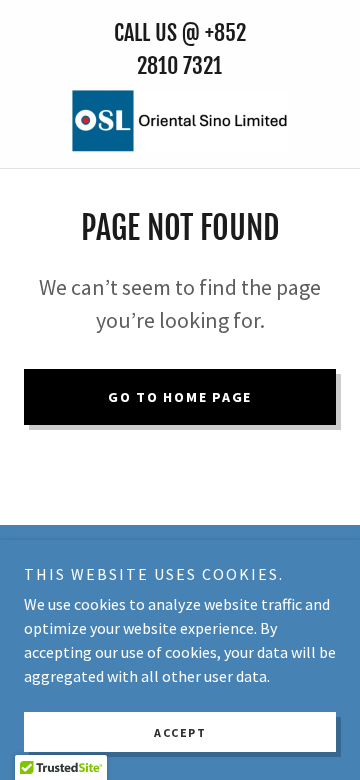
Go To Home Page (180, 397)
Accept (180, 732)
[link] (180, 121)
